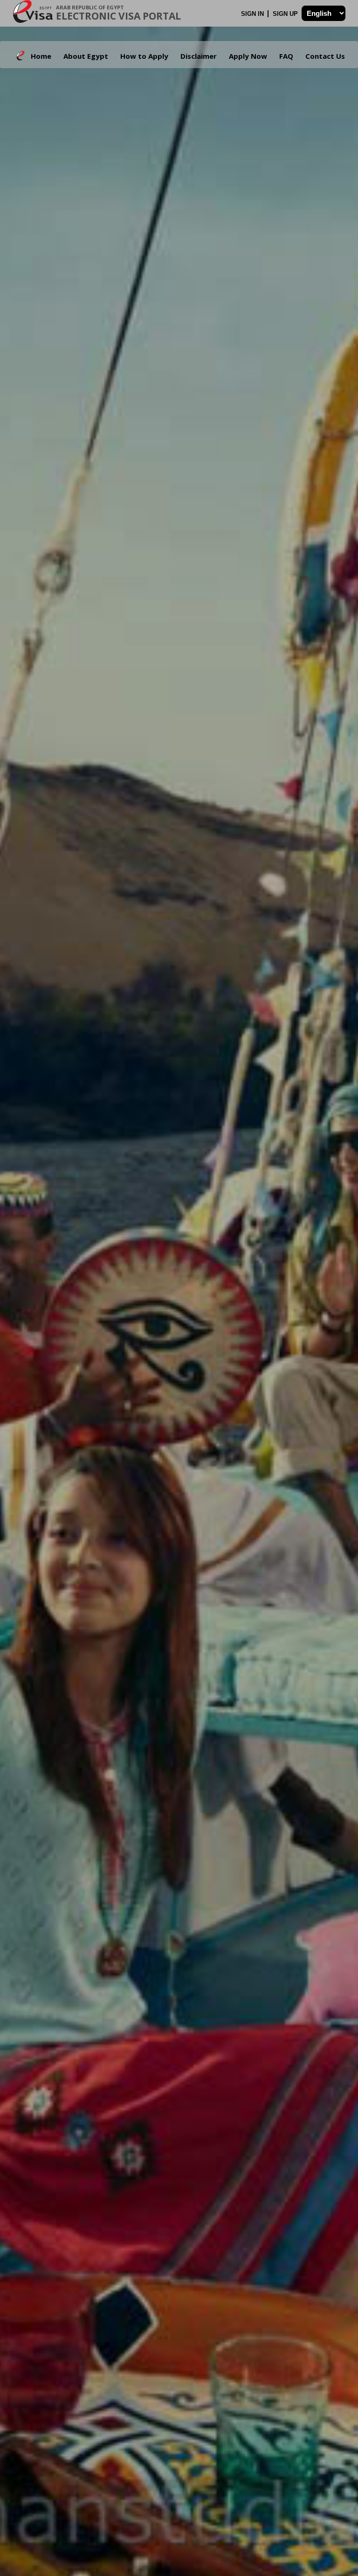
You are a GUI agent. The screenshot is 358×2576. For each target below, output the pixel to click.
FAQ (286, 56)
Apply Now (248, 56)
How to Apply (144, 56)
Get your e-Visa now (149, 1373)
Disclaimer (199, 56)
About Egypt (86, 56)
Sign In (253, 14)
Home (41, 56)
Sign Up (286, 14)
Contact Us (325, 56)
